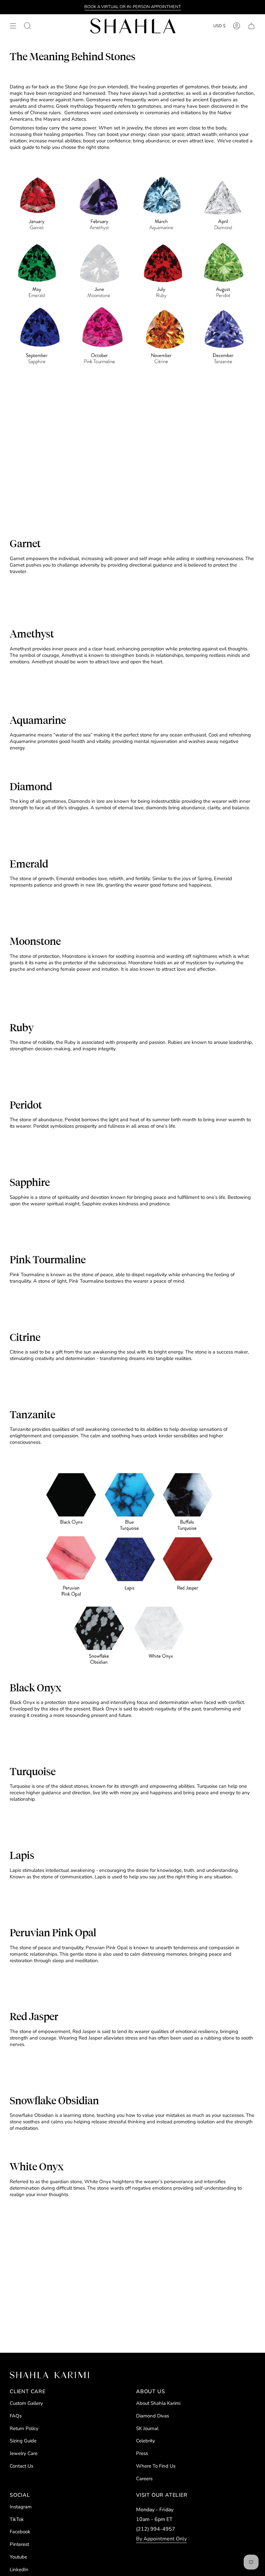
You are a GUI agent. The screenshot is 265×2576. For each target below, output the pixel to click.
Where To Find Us (156, 2466)
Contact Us (21, 2466)
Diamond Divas (153, 2416)
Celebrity (146, 2441)
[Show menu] (13, 26)
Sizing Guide (23, 2441)
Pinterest (19, 2544)
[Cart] (251, 26)
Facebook (20, 2532)
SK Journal (147, 2428)
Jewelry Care (24, 2453)
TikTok (17, 2519)
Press (142, 2453)
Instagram (21, 2507)
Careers (144, 2479)
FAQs (16, 2416)
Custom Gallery (26, 2403)
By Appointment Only (161, 2539)
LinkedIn (19, 2570)
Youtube (18, 2557)
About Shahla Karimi (158, 2403)
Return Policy (24, 2428)
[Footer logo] (49, 2375)
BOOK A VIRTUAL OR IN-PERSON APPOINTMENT (133, 7)
